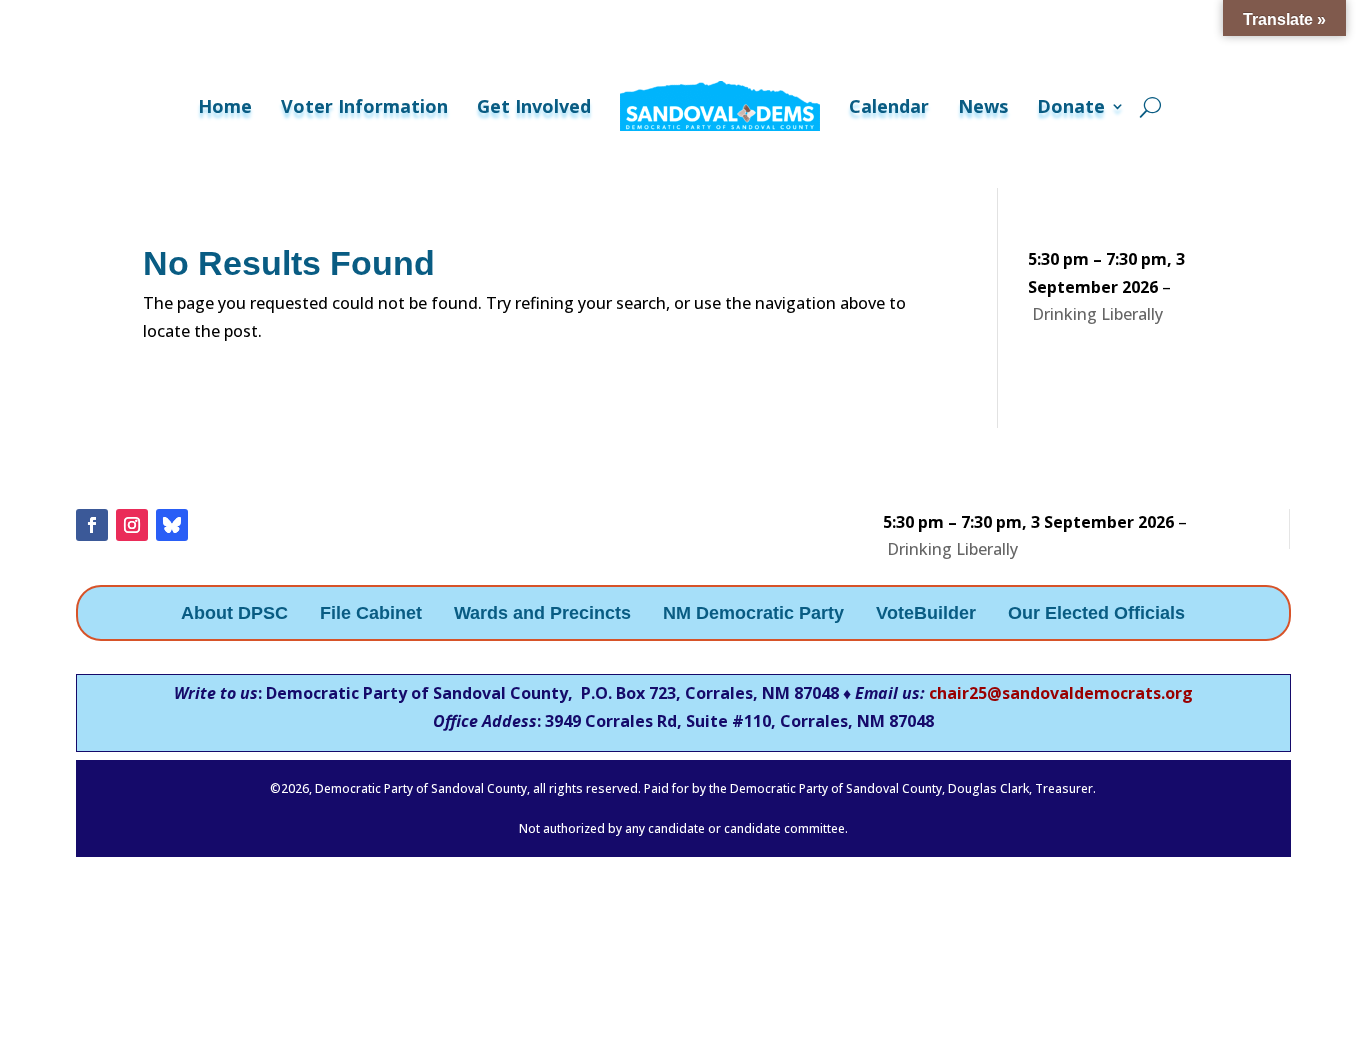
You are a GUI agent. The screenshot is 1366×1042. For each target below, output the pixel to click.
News (983, 106)
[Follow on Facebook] (92, 525)
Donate (1071, 106)
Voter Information (364, 106)
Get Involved (534, 106)
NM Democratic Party (753, 614)
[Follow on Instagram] (132, 525)
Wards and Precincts (542, 614)
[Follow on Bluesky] (172, 525)
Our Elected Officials (1096, 614)
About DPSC (234, 614)
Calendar (889, 106)
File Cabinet (371, 614)
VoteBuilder (926, 614)
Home (225, 106)
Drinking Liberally (1097, 314)
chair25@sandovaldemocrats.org (1061, 693)
